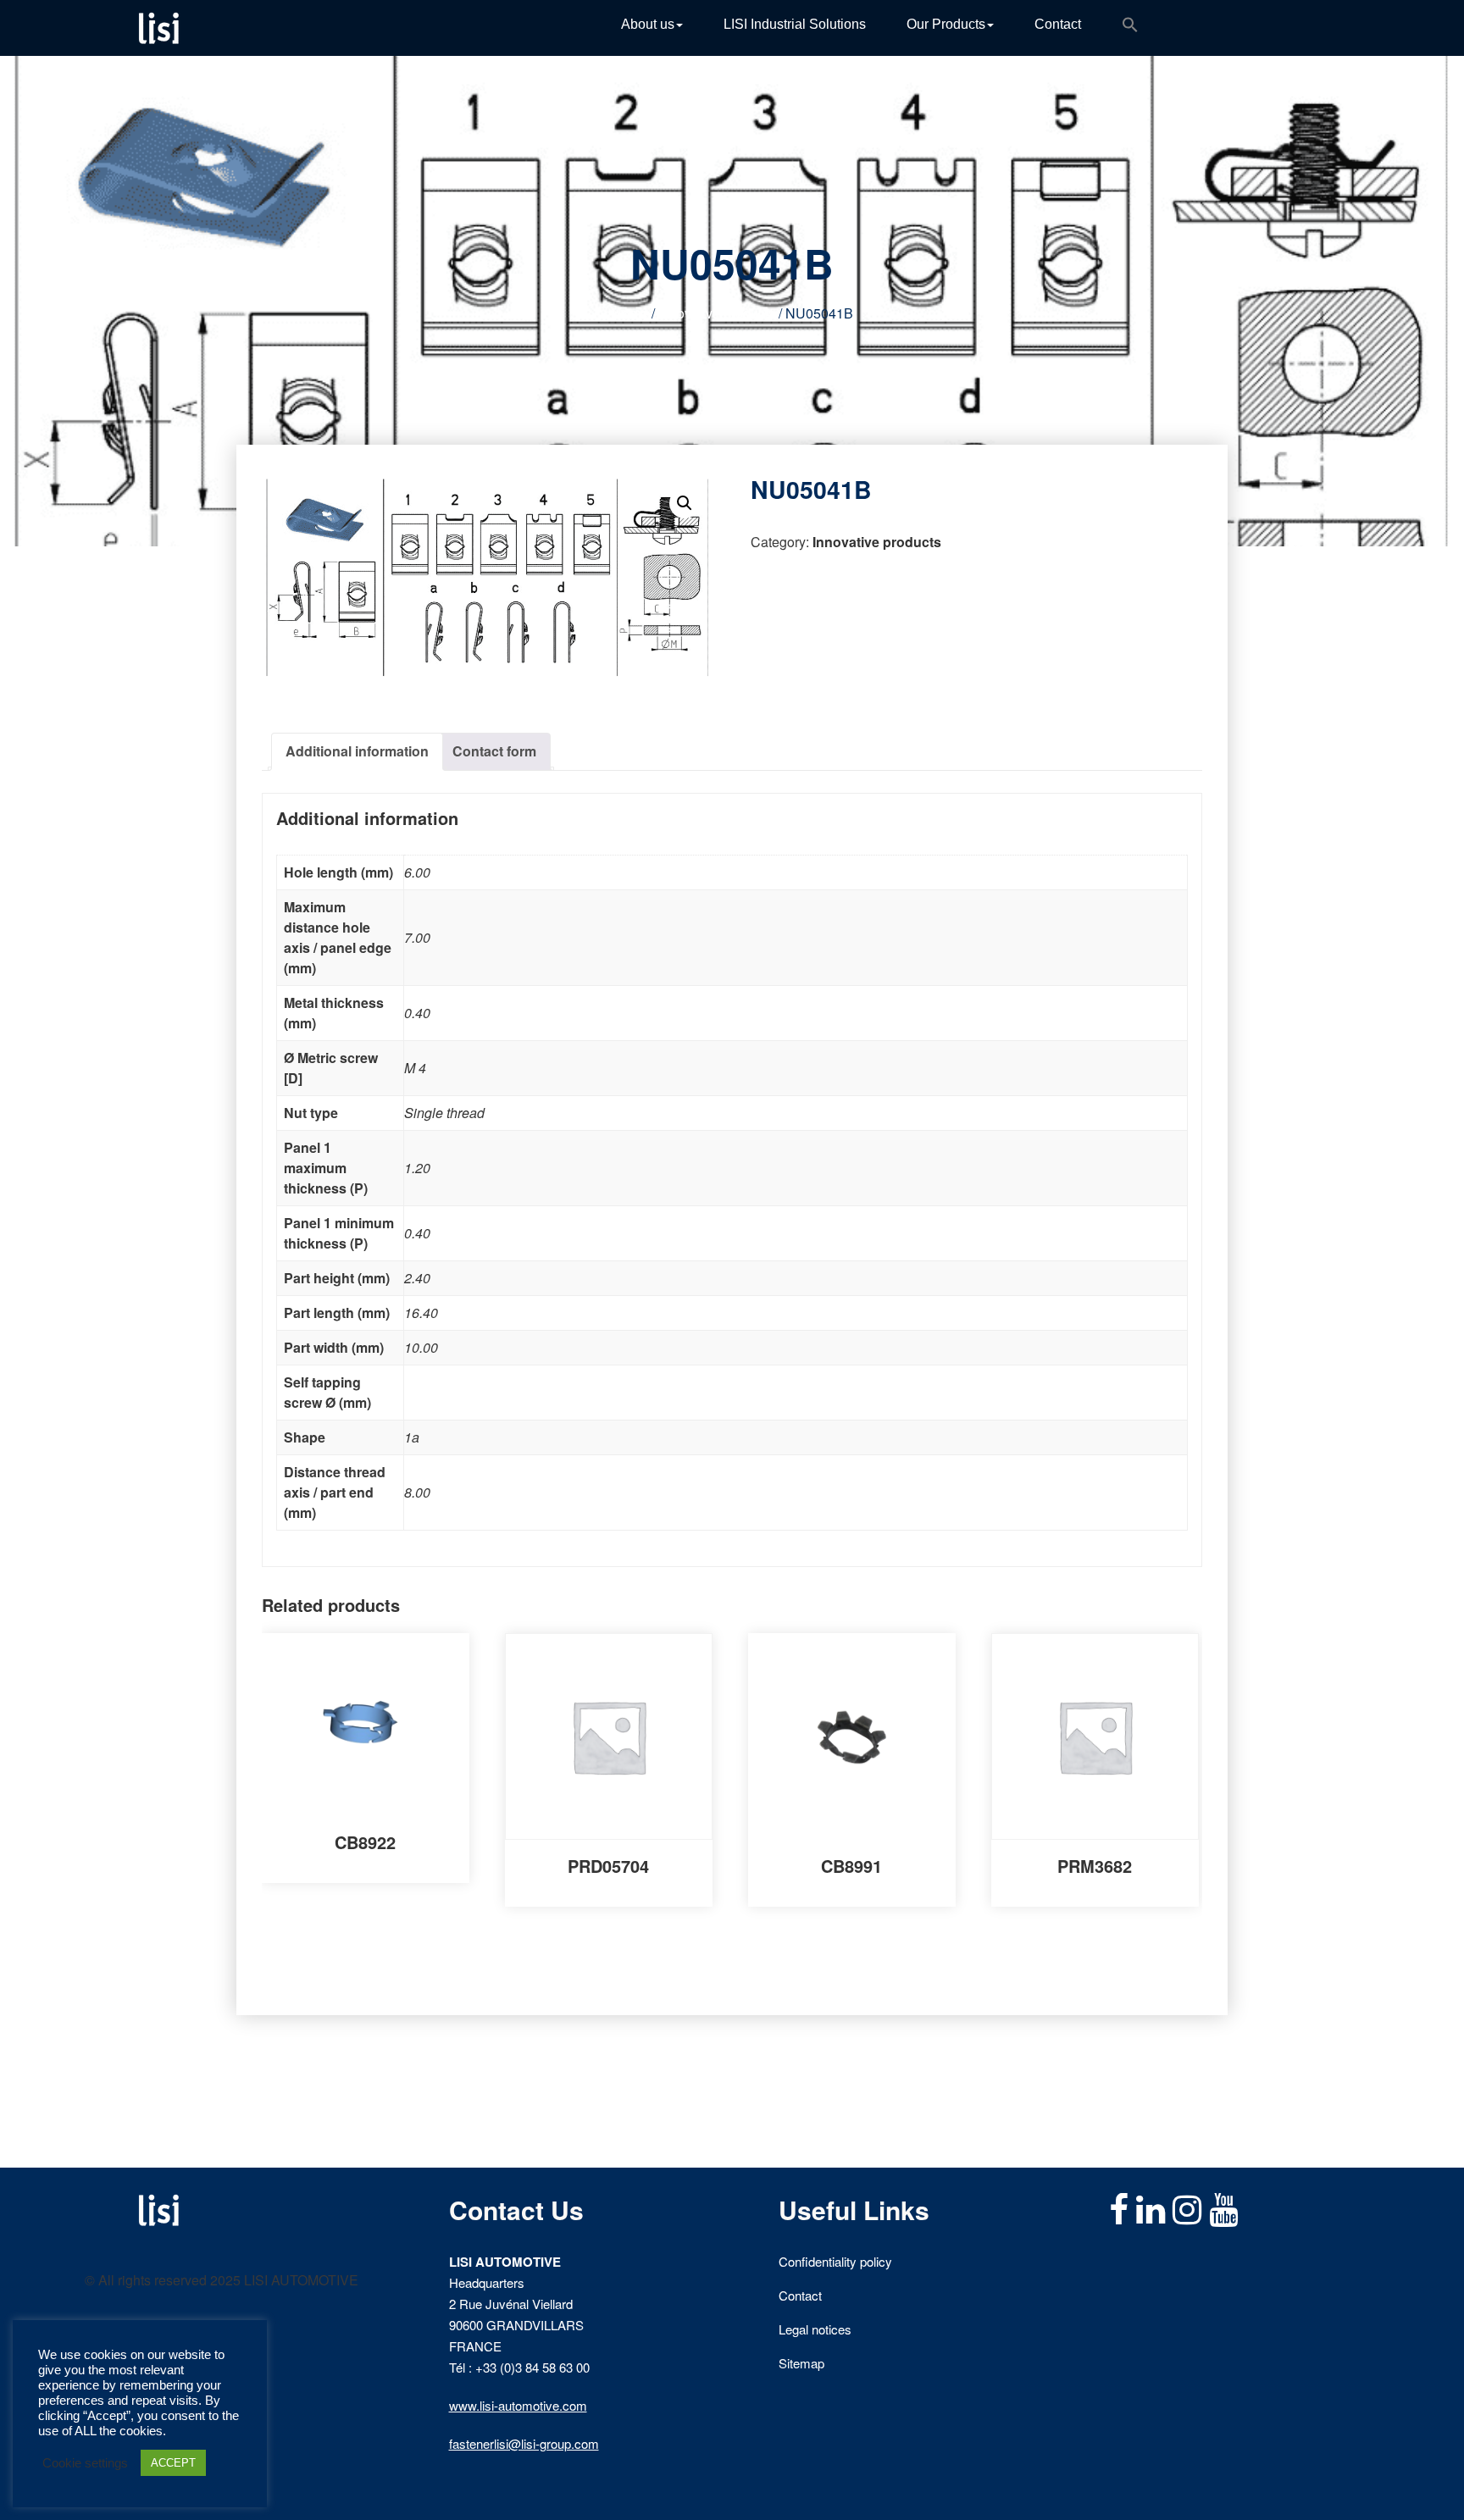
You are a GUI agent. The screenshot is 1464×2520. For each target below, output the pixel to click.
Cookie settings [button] (85, 2463)
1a (412, 1437)
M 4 (415, 1068)
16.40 (421, 1313)
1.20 (417, 1168)
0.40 (417, 1013)
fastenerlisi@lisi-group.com (524, 2443)
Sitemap (801, 2363)
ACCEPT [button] (173, 2463)
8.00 (417, 1492)
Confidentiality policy (835, 2261)
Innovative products (717, 313)
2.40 (417, 1278)
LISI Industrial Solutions (795, 24)
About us (648, 24)
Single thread (444, 1113)
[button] (1130, 28)
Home (630, 313)
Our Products (946, 24)
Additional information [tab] (357, 751)
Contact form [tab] (494, 751)
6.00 (417, 872)
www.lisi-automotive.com (518, 2405)
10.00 (421, 1347)
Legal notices (815, 2329)
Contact (1058, 24)
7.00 (417, 937)
